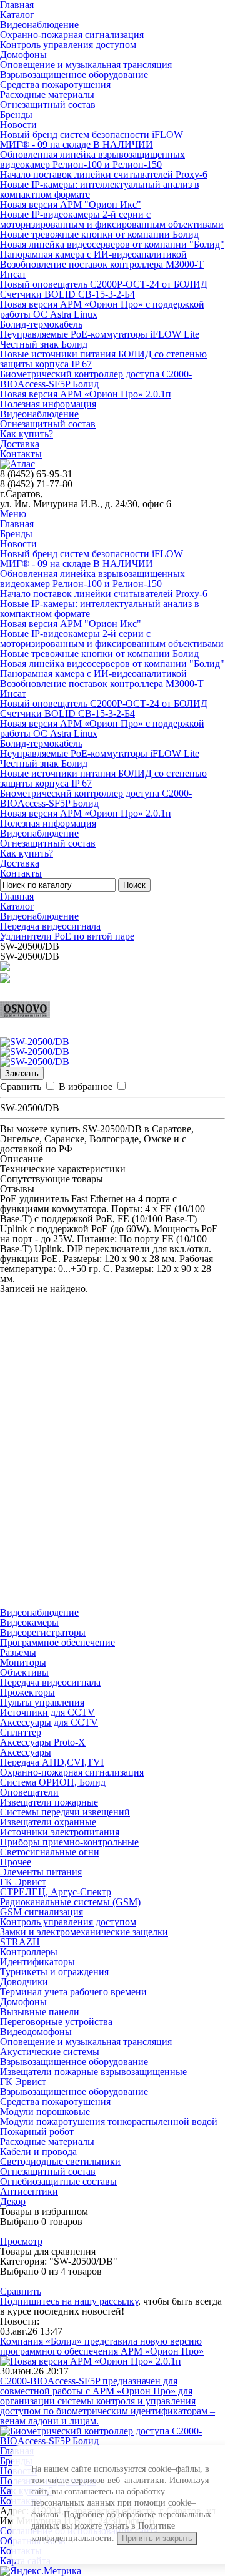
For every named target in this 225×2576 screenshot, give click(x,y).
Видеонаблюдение (39, 25)
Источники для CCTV (47, 1712)
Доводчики (24, 1982)
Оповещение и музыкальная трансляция (86, 65)
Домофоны (23, 55)
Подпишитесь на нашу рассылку (69, 2301)
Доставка (20, 444)
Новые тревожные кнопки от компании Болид (99, 234)
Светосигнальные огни (50, 1852)
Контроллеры (29, 1952)
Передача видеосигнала (50, 926)
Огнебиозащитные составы (58, 2181)
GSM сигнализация (42, 1912)
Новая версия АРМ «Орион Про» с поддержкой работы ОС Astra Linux (102, 309)
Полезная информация (48, 404)
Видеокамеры (29, 1622)
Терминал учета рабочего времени (73, 1992)
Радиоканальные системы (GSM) (70, 1902)
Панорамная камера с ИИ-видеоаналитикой (93, 254)
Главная (17, 524)
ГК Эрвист (23, 1882)
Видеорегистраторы (43, 1632)
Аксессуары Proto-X (43, 1742)
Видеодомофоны (36, 2032)
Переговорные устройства (56, 2022)
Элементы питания (41, 1872)
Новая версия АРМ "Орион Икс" (71, 204)
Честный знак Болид (44, 344)
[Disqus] (112, 1450)
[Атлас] (17, 464)
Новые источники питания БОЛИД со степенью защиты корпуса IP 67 (103, 359)
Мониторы (23, 1662)
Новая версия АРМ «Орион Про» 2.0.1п (86, 394)
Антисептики (29, 2191)
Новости (18, 124)
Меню (13, 514)
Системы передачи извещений (65, 1812)
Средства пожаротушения (55, 85)
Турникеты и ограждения (54, 1972)
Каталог (17, 15)
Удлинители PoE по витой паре (67, 936)
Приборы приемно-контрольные (69, 1842)
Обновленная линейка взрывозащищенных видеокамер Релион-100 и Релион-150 (92, 159)
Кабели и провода (38, 2151)
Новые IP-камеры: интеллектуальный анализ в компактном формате (100, 189)
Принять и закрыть (157, 2538)
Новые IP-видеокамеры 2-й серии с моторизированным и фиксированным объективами (112, 219)
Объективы (24, 1672)
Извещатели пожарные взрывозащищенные (93, 2072)
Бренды (16, 114)
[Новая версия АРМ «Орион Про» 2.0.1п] (91, 2361)
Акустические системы (50, 2052)
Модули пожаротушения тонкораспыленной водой (109, 2122)
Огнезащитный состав (48, 104)
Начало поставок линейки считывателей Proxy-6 (104, 174)
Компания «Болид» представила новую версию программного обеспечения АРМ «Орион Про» (102, 2346)
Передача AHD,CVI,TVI (52, 1762)
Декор (13, 2201)
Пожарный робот (37, 2131)
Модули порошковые (45, 2112)
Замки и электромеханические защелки (84, 1932)
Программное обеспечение (57, 1642)
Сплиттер (21, 1732)
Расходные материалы (47, 95)
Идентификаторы (37, 1962)
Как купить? (27, 434)
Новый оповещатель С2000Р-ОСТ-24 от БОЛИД (104, 284)
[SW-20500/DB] (35, 1042)
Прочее (16, 1862)
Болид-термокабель (41, 324)
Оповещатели (29, 1792)
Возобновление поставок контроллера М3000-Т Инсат (102, 269)
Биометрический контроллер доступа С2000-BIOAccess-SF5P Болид (96, 379)
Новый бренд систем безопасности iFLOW (92, 134)
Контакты (21, 454)
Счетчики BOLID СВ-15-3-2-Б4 (67, 294)
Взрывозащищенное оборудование (74, 75)
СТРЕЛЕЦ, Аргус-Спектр (56, 1892)
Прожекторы (27, 1692)
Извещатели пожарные (49, 1802)
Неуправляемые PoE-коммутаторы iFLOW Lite (100, 334)
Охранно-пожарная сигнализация (72, 35)
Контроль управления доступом (68, 45)
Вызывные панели (40, 2012)
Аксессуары (26, 1752)
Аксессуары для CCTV (49, 1722)
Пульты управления (42, 1702)
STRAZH (20, 1942)
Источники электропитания (60, 1832)
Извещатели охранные (48, 1822)
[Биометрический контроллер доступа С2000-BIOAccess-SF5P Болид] (112, 2441)
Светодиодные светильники (60, 2161)
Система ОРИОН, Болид (53, 1782)
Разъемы (18, 1652)
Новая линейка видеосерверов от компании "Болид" (112, 244)
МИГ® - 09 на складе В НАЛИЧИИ (77, 144)
